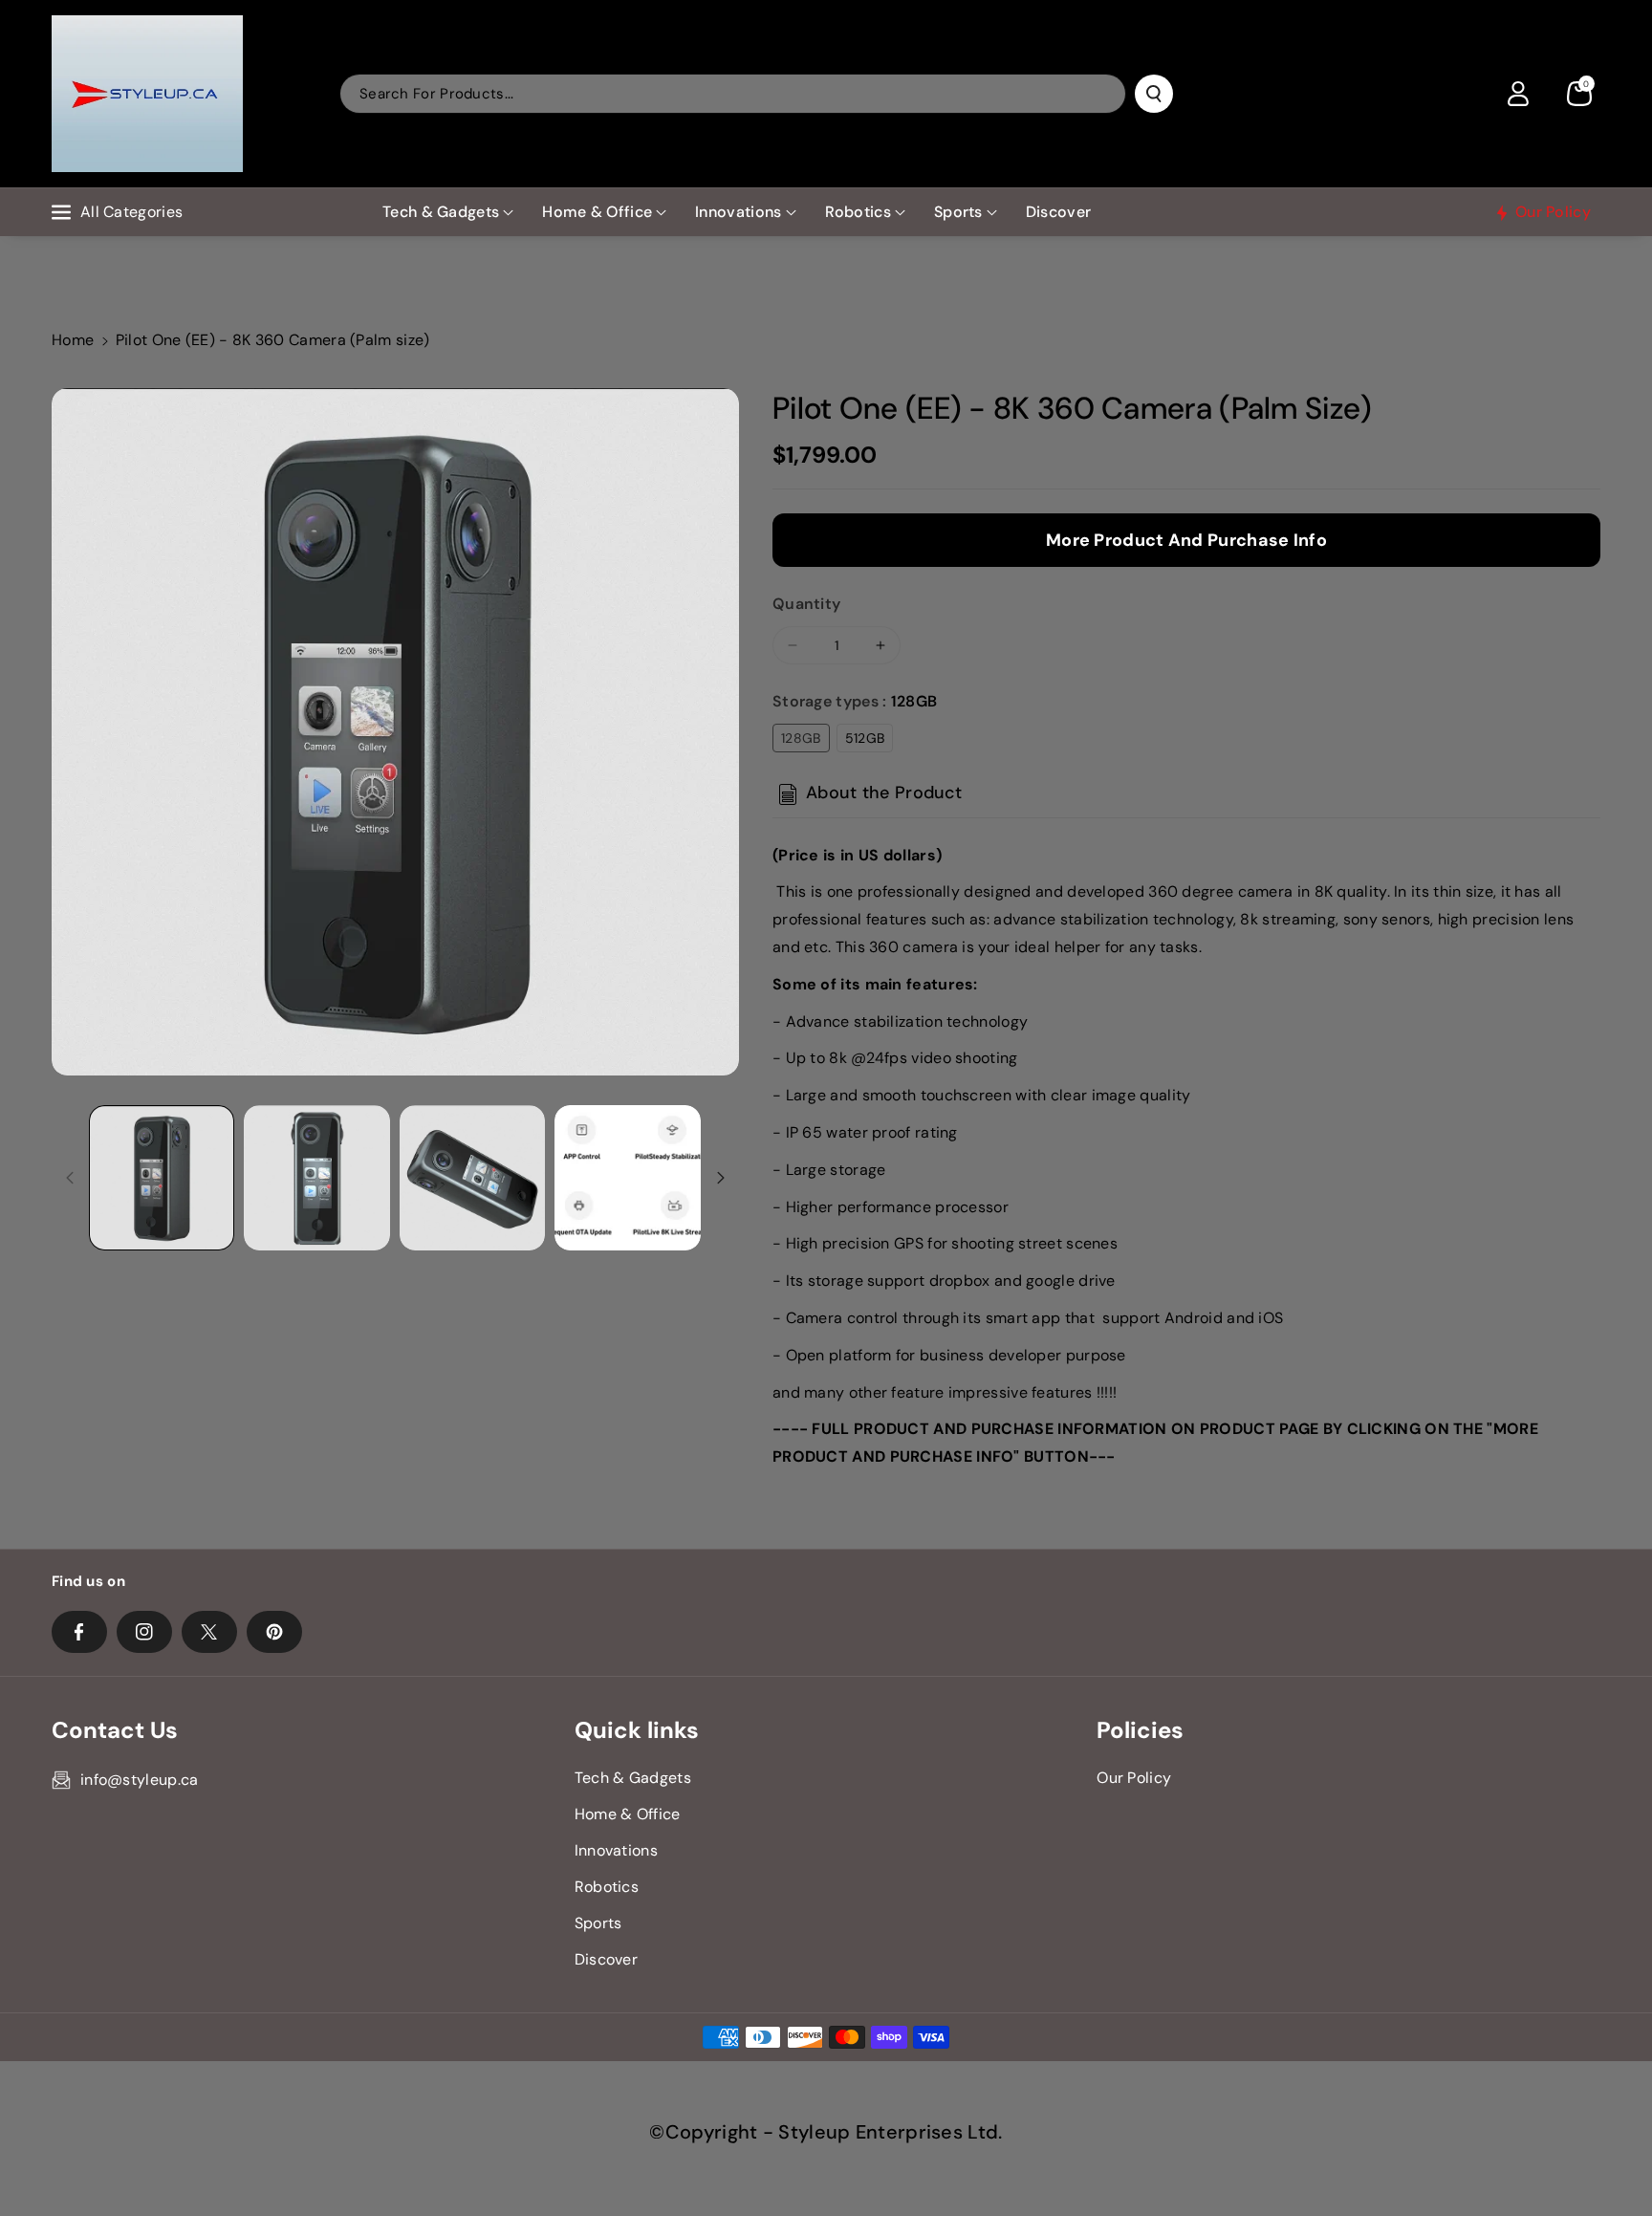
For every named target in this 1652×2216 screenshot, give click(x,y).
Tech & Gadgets (441, 212)
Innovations (738, 212)
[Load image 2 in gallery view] (316, 1178)
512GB (865, 738)
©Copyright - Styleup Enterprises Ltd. (826, 2132)
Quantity (806, 604)
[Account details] (1518, 94)
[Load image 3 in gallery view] (472, 1178)
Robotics (858, 212)
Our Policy (1134, 1778)
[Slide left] (70, 1178)
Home (73, 340)
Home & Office (597, 212)
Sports (958, 212)
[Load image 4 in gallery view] (627, 1178)
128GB (801, 738)
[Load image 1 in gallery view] (162, 1178)
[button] (1579, 94)
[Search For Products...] (1154, 94)
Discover (606, 1959)
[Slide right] (721, 1178)
